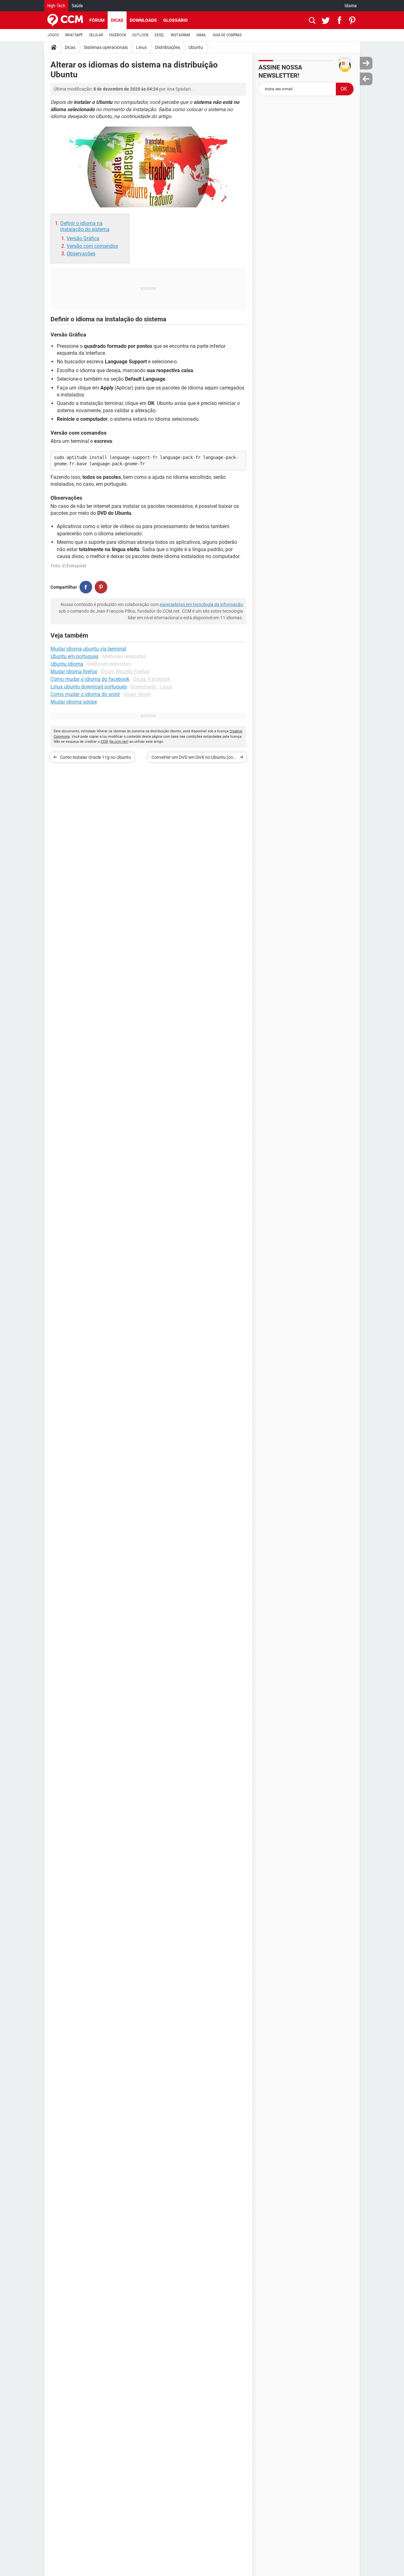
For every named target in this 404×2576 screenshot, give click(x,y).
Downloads (143, 20)
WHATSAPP (74, 35)
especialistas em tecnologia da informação (201, 604)
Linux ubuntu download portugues (89, 687)
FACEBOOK (118, 35)
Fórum (97, 20)
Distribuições (168, 47)
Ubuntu (196, 47)
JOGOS (53, 35)
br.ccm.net (119, 742)
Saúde (77, 6)
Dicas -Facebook (152, 679)
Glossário (175, 20)
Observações (81, 254)
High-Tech (56, 6)
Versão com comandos (92, 246)
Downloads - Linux (151, 687)
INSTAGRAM (180, 35)
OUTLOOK (140, 35)
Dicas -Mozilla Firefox (125, 672)
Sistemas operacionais (106, 47)
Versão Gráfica (83, 238)
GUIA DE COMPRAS (227, 35)
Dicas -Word (137, 694)
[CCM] (65, 20)
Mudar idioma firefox (74, 672)
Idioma (351, 6)
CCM (104, 742)
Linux (141, 47)
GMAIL (201, 35)
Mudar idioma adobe (74, 702)
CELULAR (96, 35)
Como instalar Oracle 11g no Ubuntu (95, 757)
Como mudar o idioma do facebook (90, 679)
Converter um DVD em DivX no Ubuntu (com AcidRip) (194, 758)
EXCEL (160, 35)
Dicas (117, 20)
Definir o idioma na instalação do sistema (85, 226)
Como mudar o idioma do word (85, 694)
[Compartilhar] (86, 587)
